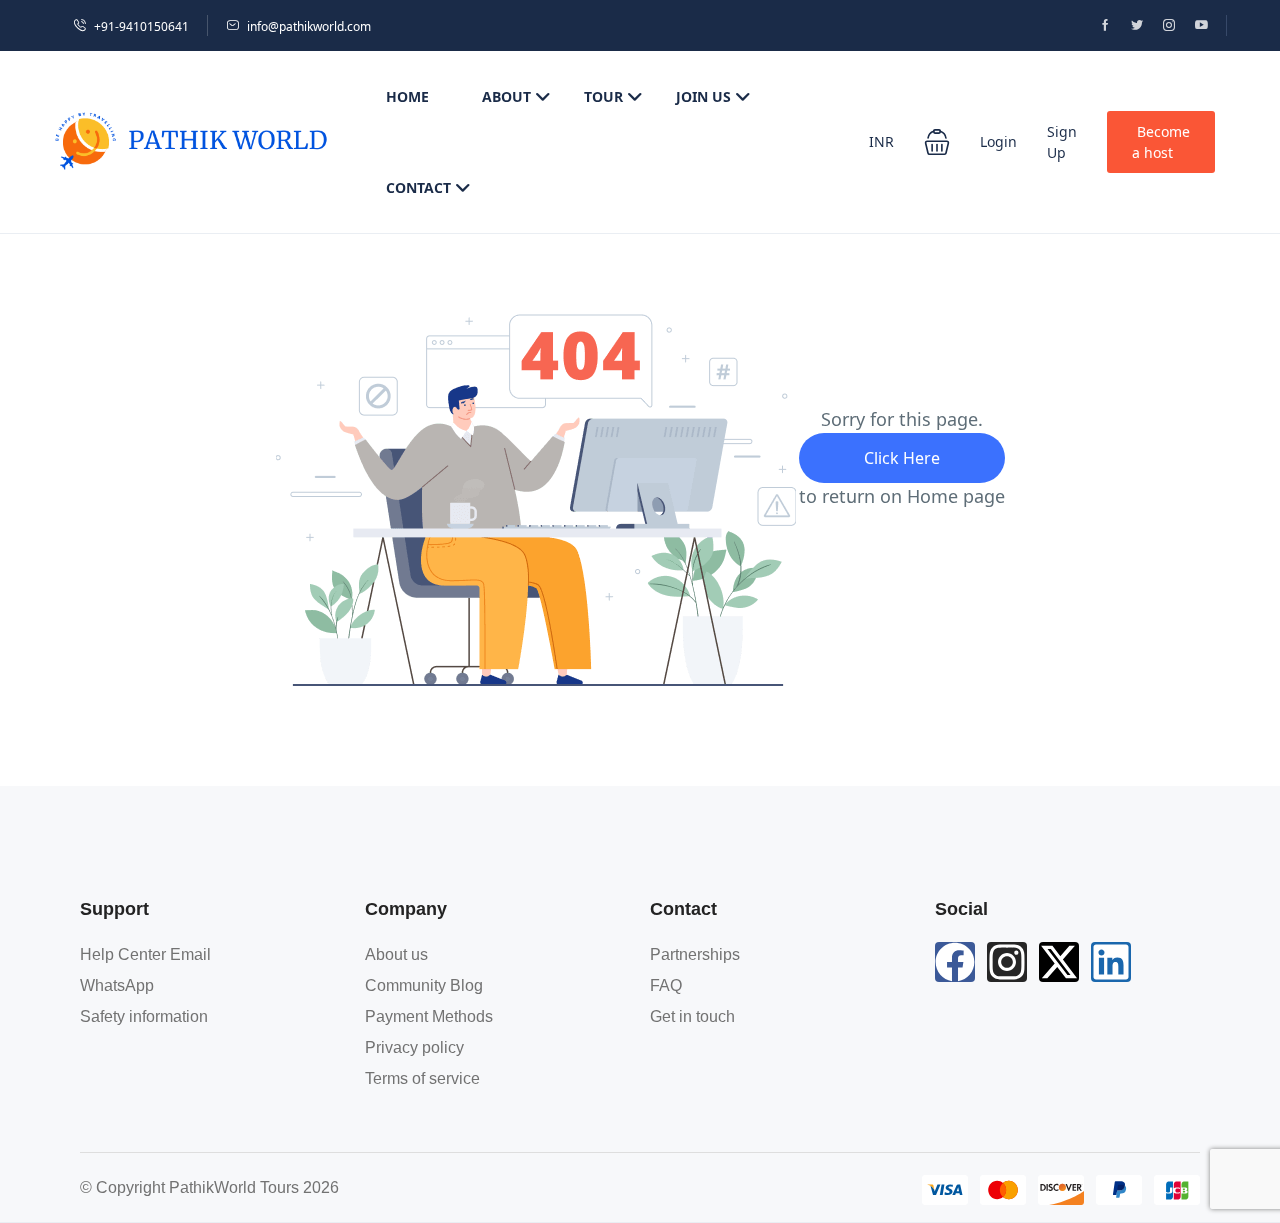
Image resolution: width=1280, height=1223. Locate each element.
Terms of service (422, 1078)
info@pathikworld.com (309, 26)
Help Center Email (145, 954)
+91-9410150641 (141, 26)
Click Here (902, 458)
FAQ (666, 985)
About (506, 96)
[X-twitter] (1059, 962)
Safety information (144, 1016)
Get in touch (692, 1016)
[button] (937, 142)
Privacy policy (414, 1047)
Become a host (1161, 142)
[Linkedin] (1111, 962)
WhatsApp (117, 985)
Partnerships (695, 954)
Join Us (703, 96)
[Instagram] (1007, 962)
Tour (603, 96)
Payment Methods (429, 1016)
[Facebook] (955, 962)
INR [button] (881, 141)
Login (998, 141)
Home (407, 96)
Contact (418, 187)
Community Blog (424, 985)
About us (396, 954)
